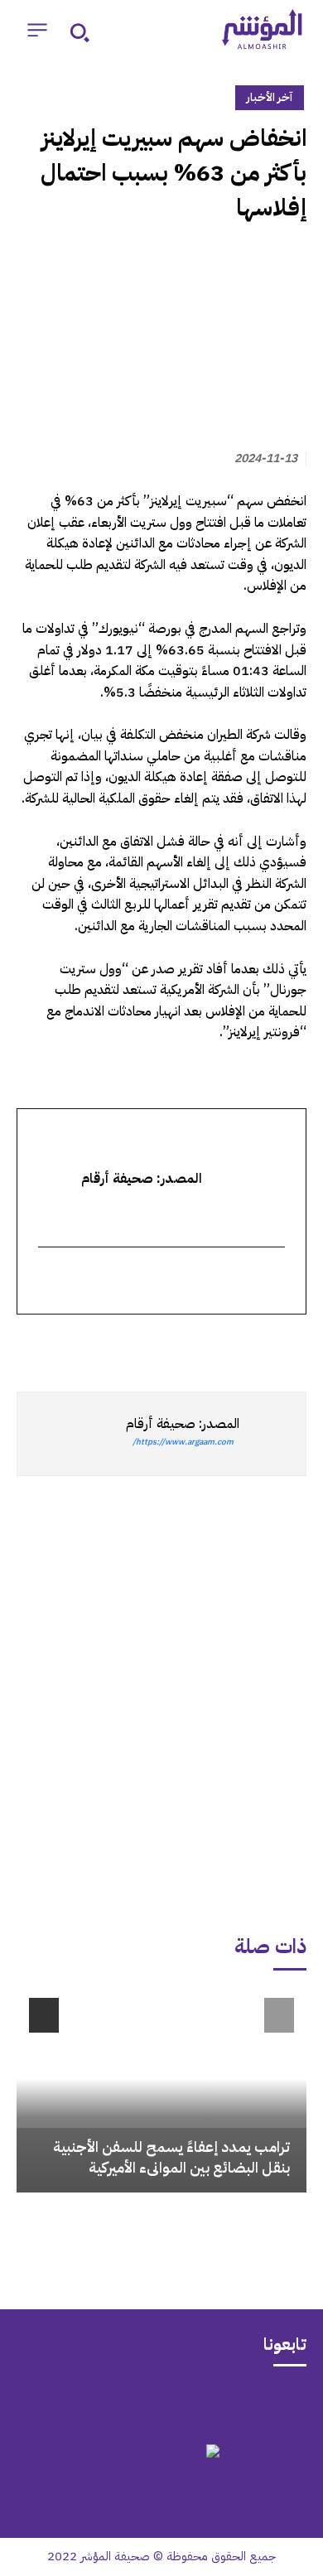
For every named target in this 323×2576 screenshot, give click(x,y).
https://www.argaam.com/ (183, 1442)
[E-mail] (275, 1282)
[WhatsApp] (252, 1344)
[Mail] (226, 2403)
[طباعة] (176, 1344)
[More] (99, 1344)
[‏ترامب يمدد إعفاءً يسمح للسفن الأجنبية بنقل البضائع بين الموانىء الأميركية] (161, 2089)
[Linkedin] (214, 1344)
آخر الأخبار (270, 97)
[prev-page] (279, 2015)
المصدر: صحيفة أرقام (183, 1424)
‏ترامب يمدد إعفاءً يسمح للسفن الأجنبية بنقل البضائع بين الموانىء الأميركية (171, 2157)
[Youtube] (97, 2403)
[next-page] (44, 2015)
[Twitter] (290, 1344)
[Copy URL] (137, 1344)
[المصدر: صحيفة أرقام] (272, 1434)
